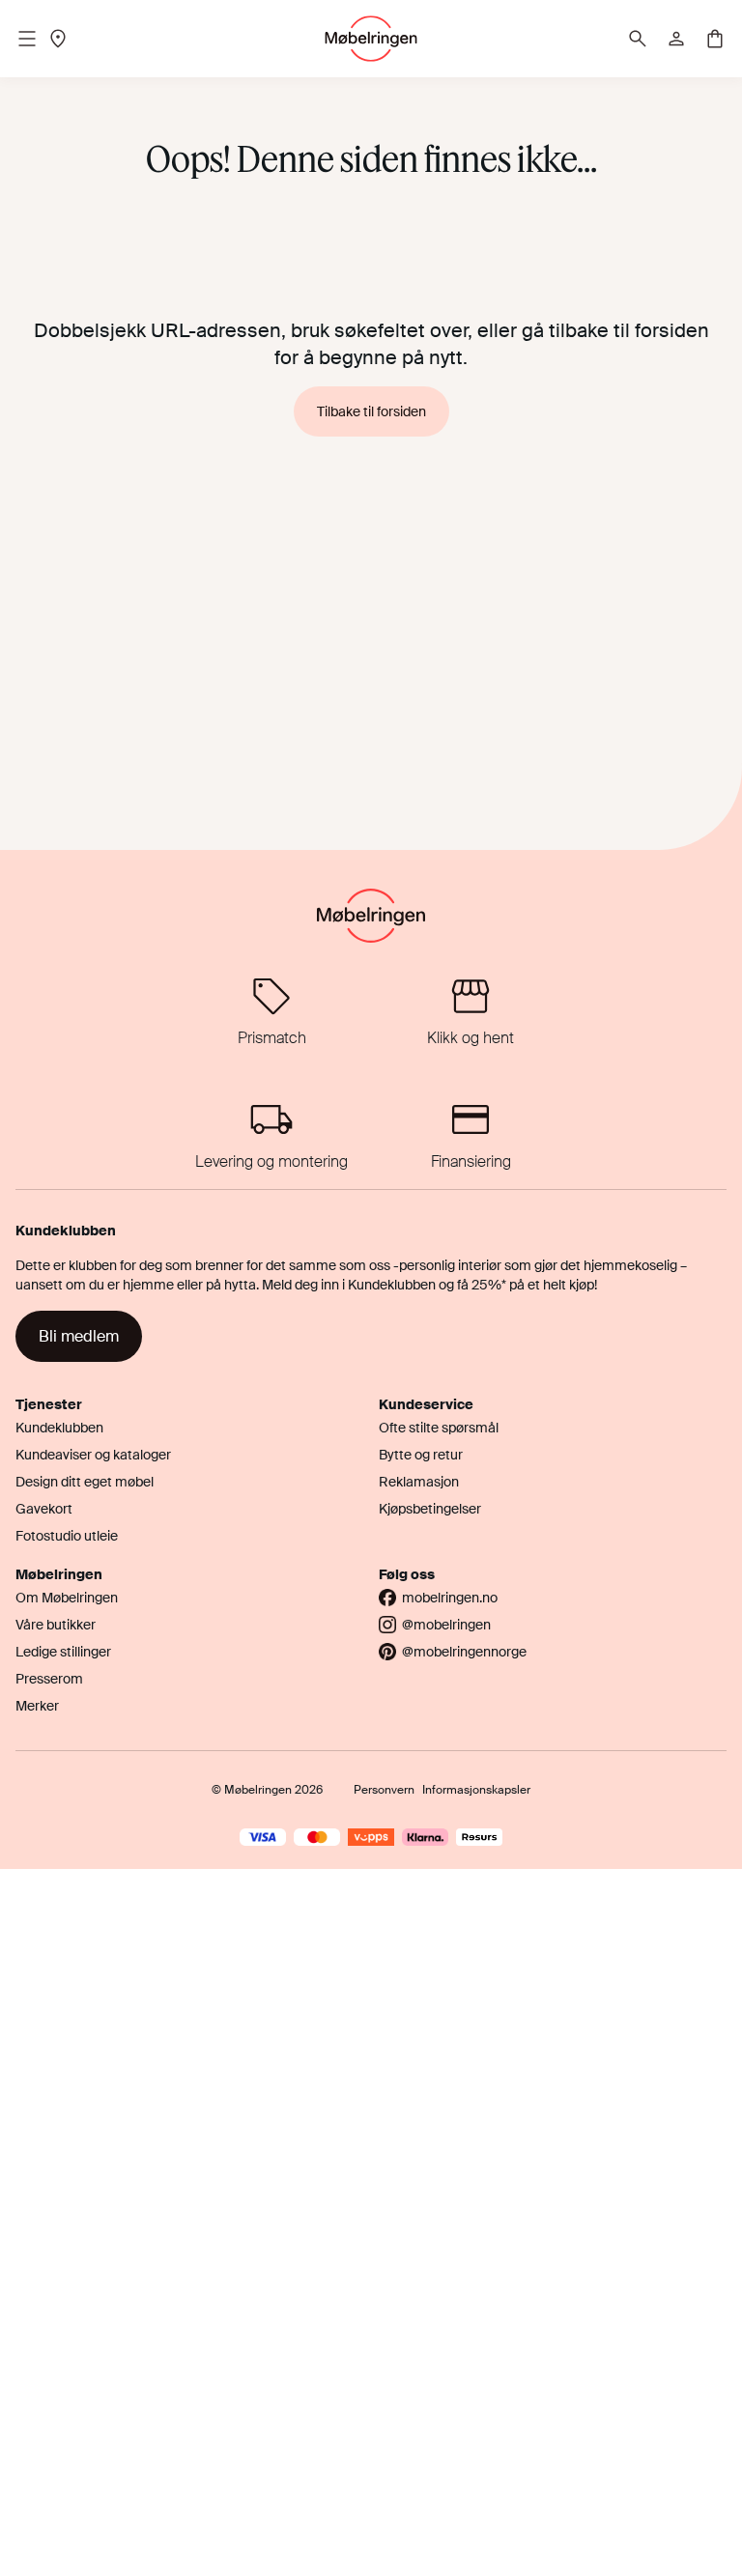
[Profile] (676, 39)
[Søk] (638, 39)
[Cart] (715, 39)
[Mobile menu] (27, 39)
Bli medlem (79, 1336)
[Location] (58, 39)
